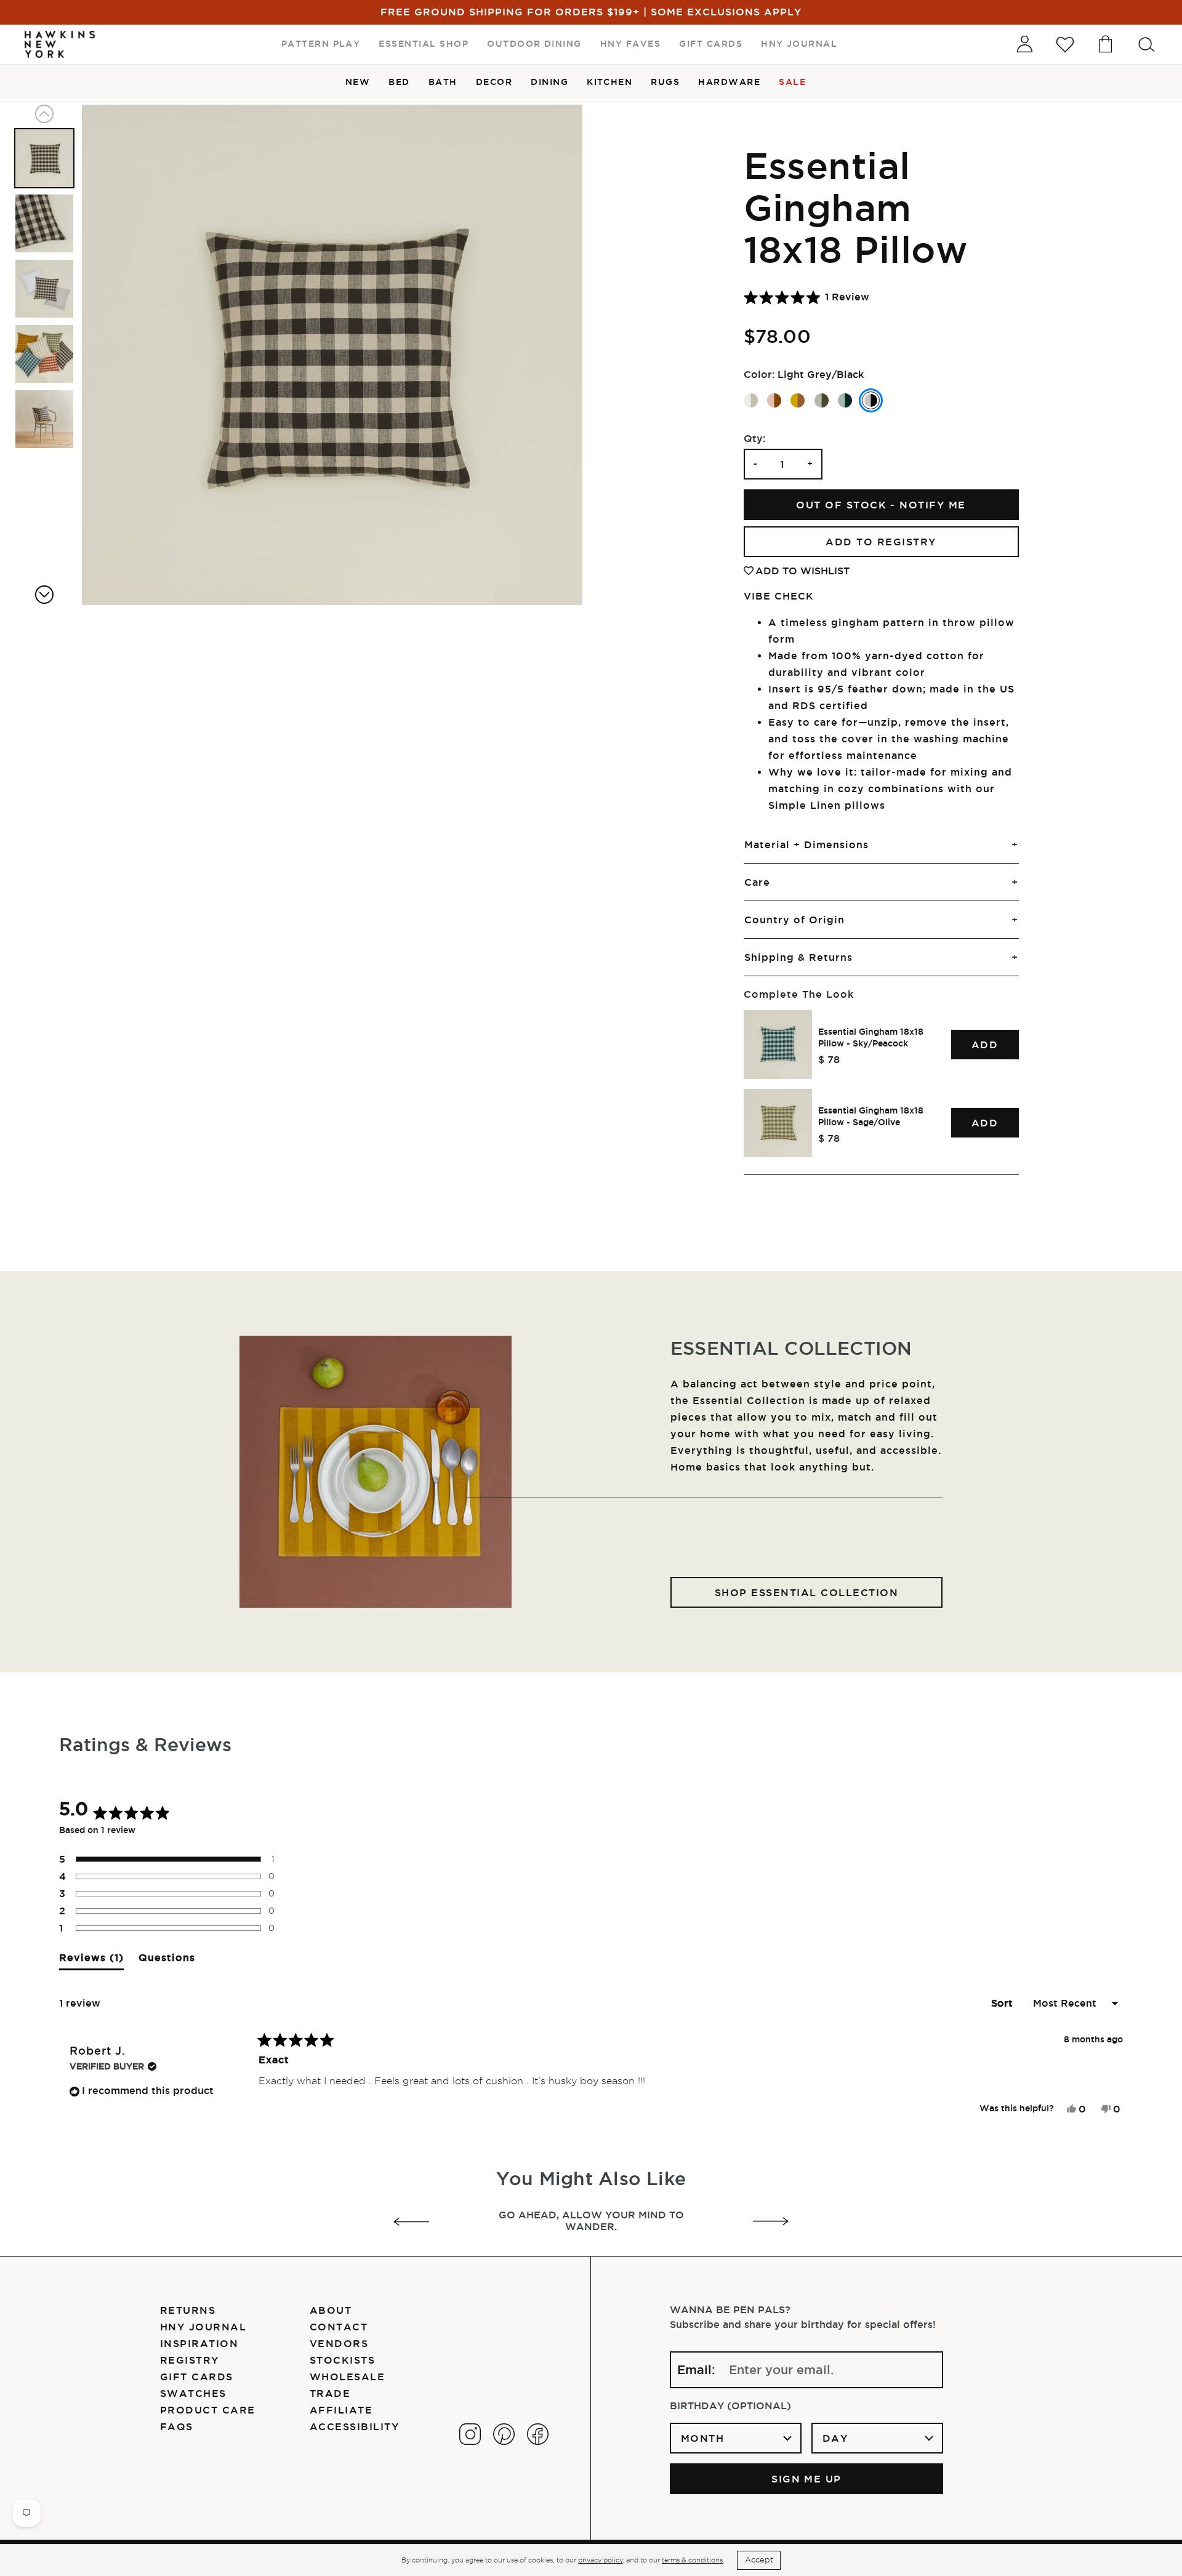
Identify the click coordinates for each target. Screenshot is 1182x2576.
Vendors (339, 2343)
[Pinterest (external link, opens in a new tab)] (504, 2434)
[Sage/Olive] (822, 400)
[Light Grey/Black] (871, 400)
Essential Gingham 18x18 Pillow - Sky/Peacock (871, 1037)
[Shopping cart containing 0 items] (1106, 44)
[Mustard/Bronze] (798, 400)
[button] (806, 297)
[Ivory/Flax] (751, 400)
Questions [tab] (167, 1961)
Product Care (208, 2410)
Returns (188, 2310)
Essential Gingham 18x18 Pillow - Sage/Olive (871, 1116)
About (331, 2310)
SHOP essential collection (806, 1592)
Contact (339, 2327)
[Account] (1024, 44)
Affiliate (341, 2410)
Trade (330, 2393)
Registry (190, 2360)
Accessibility (354, 2426)
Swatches (193, 2393)
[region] (881, 1084)
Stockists (342, 2360)
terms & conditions (692, 2560)
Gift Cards (197, 2377)
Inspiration (199, 2343)
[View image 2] (44, 223)
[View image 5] (44, 419)
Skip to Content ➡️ (51, 50)
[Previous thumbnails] (44, 114)
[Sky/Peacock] (845, 400)
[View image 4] (44, 354)
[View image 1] (44, 158)
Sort (1003, 2003)
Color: (759, 374)
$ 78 (829, 1059)
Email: (696, 2370)
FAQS (177, 2426)
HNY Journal (203, 2327)
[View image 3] (44, 289)
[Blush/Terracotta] (774, 400)
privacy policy (600, 2560)
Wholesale (347, 2377)
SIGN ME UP (806, 2479)
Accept (759, 2560)
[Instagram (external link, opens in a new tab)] (470, 2434)
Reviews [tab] (91, 1961)
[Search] (1146, 44)
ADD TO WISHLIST (802, 571)
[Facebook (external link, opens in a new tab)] (538, 2434)
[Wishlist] (1065, 44)
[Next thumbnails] (44, 595)
